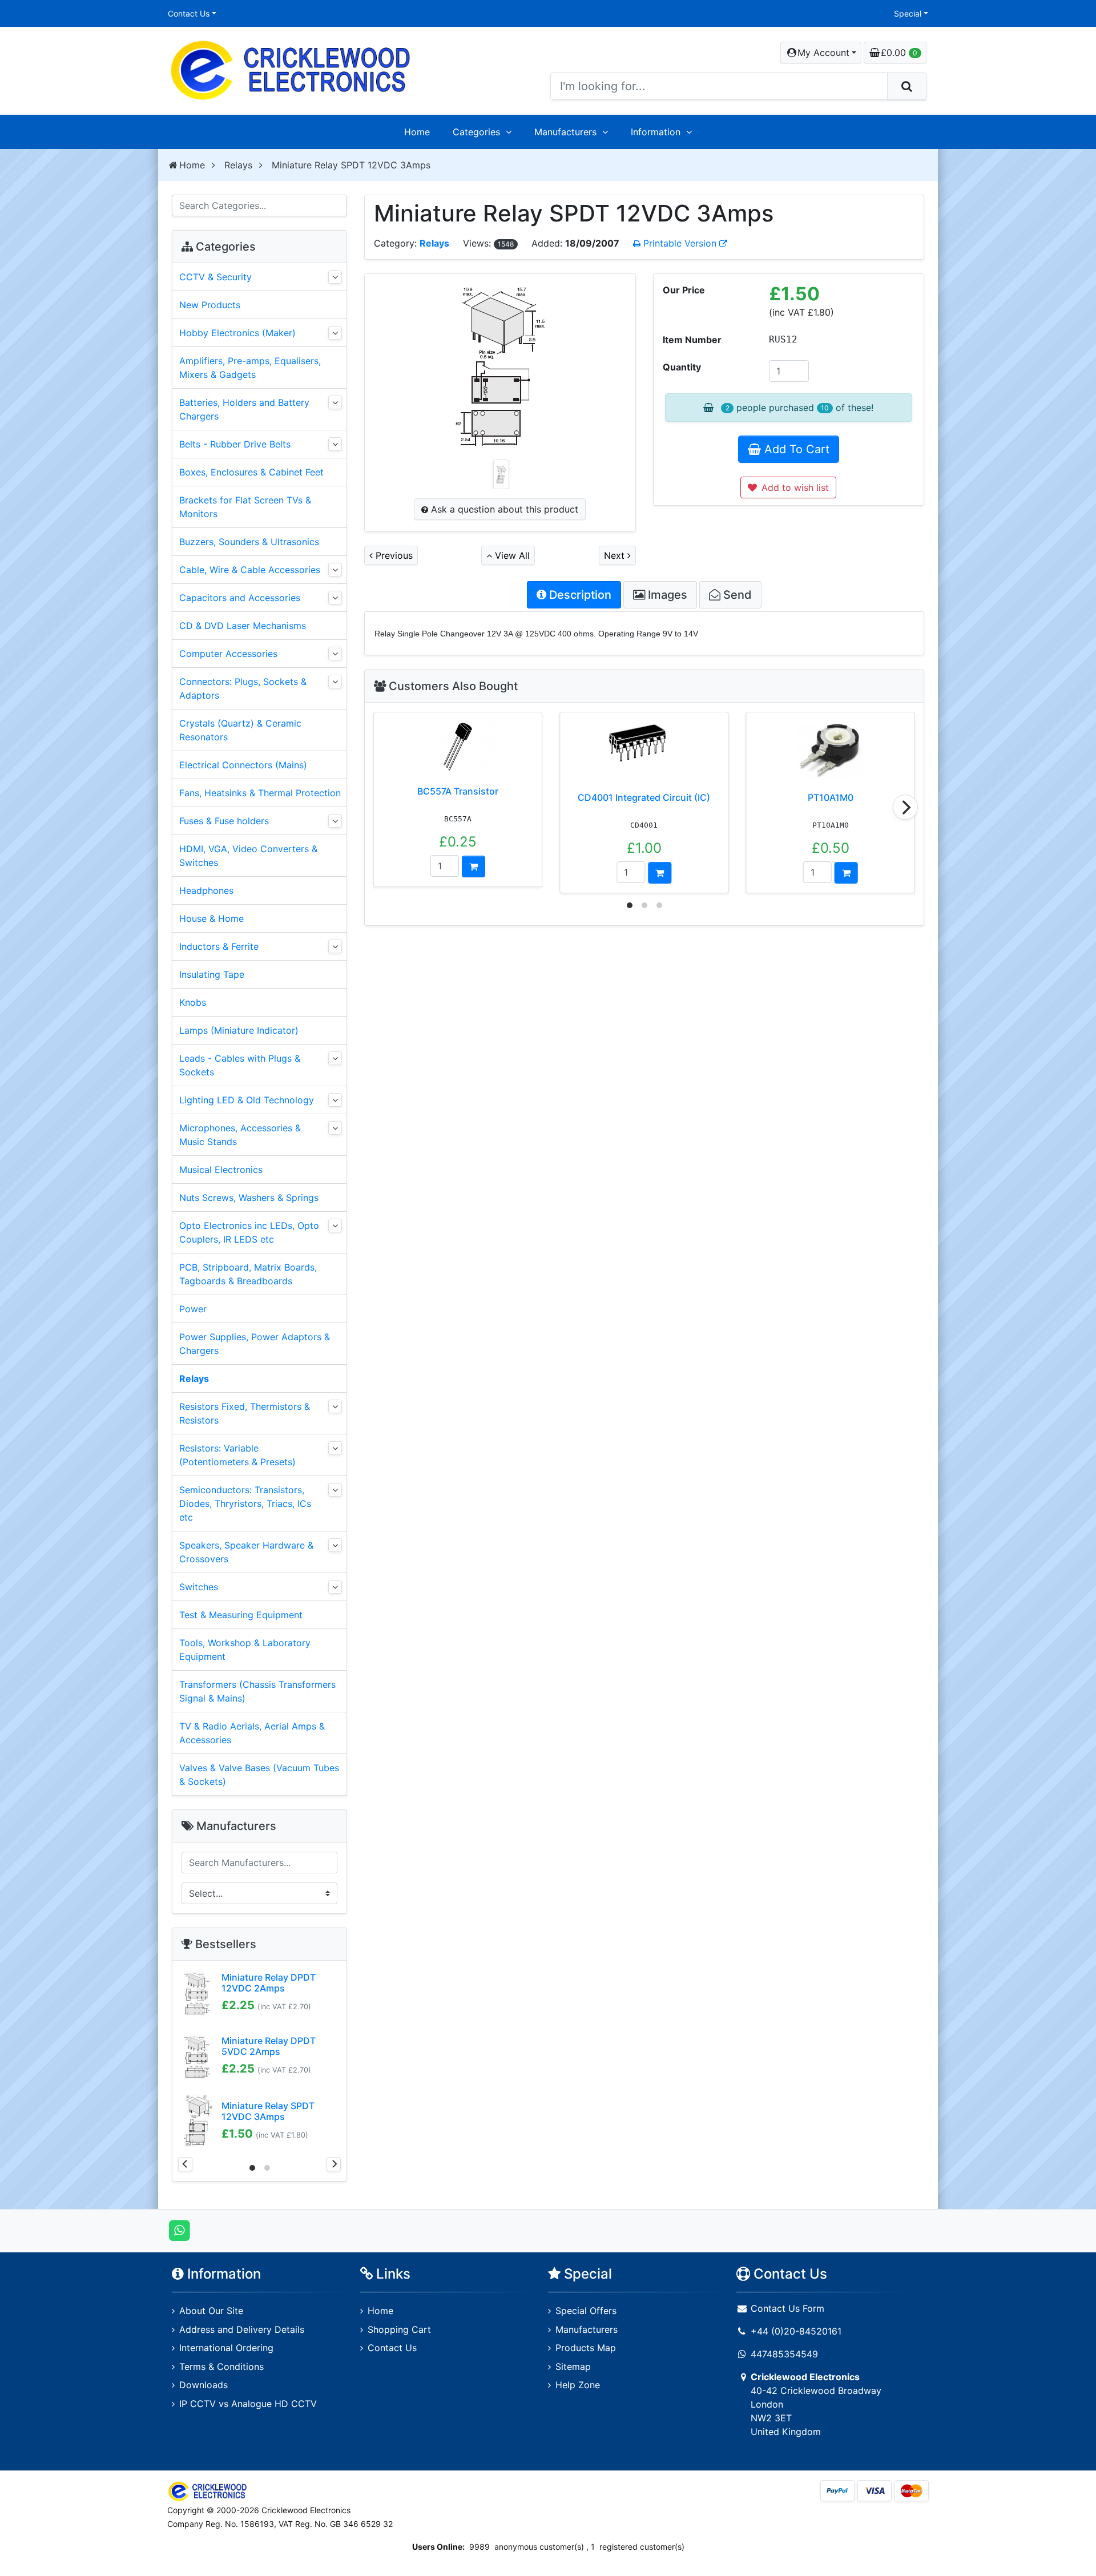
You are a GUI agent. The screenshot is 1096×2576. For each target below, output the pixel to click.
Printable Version (680, 243)
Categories (476, 132)
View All (511, 555)
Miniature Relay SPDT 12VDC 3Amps (268, 2111)
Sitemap (573, 2367)
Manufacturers (565, 132)
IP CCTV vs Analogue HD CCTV (248, 2404)
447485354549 (784, 2354)
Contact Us (189, 13)
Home (417, 132)
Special (908, 13)
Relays (238, 165)
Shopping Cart (399, 2329)
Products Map (586, 2348)
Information (656, 132)
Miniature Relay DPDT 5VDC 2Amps (269, 2046)
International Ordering (226, 2348)
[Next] (905, 807)
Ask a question (503, 509)
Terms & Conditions (221, 2367)
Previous (393, 555)
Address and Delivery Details (242, 2329)
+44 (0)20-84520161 (796, 2331)
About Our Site (211, 2311)
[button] (821, 53)
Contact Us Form (786, 2308)
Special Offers (586, 2311)
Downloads (204, 2385)
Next (616, 555)
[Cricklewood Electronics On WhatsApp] (180, 2230)
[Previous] (185, 2164)
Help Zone (578, 2385)
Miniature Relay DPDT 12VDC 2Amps (269, 1983)
